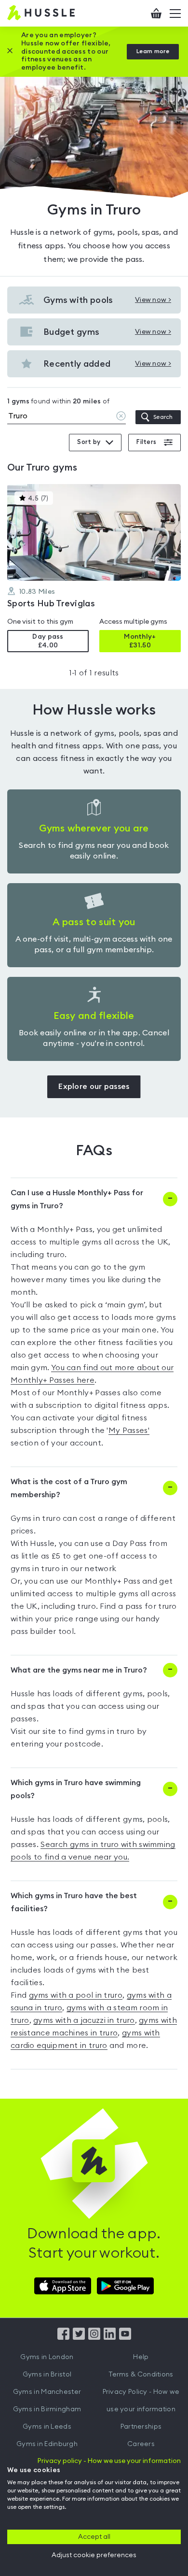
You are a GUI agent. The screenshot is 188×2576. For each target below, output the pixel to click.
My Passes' (129, 1431)
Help (141, 2357)
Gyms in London (47, 2357)
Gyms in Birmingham (47, 2409)
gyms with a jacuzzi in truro (84, 2020)
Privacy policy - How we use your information (109, 2461)
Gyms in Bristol (47, 2375)
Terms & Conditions (141, 2375)
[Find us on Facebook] (63, 2337)
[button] (94, 568)
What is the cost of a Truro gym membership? (69, 1488)
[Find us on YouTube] (125, 2337)
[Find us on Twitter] (79, 2337)
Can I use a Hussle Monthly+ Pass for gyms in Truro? (77, 1199)
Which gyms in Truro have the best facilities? (74, 1902)
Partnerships (141, 2427)
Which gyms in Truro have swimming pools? (76, 1789)
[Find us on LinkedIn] (110, 2337)
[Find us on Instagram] (94, 2337)
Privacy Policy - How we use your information (141, 2401)
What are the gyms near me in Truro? (79, 1670)
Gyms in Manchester (47, 2392)
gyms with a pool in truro (76, 1995)
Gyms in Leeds (47, 2427)
